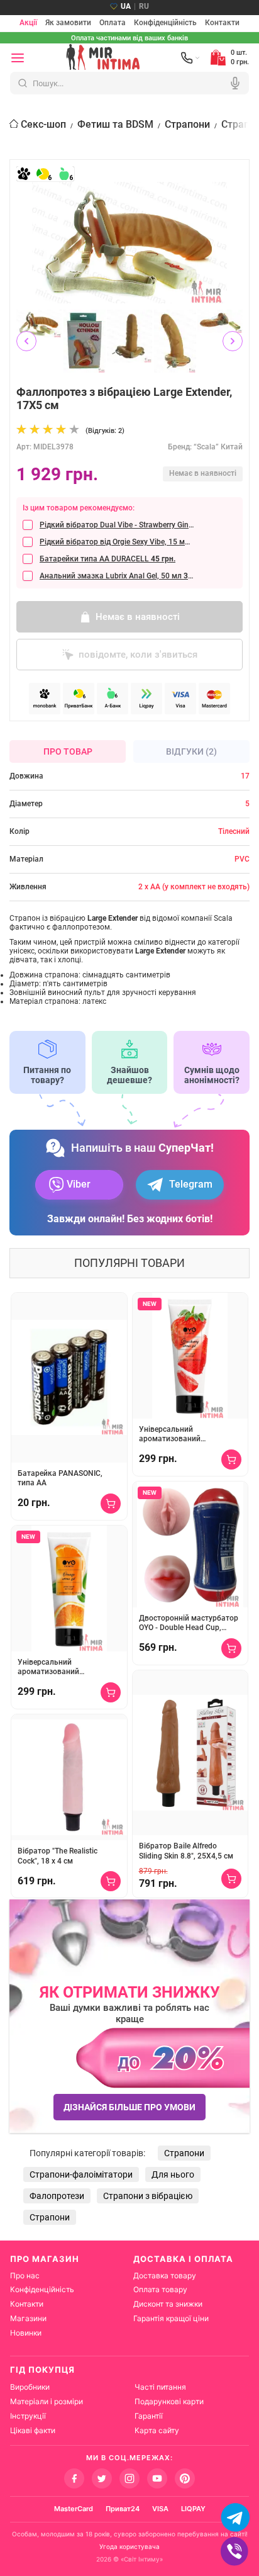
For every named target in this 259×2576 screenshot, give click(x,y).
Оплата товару (160, 2289)
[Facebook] (74, 2478)
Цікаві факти (33, 2430)
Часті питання (160, 2387)
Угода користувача (129, 2546)
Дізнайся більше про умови (129, 2107)
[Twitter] (102, 2478)
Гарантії (149, 2416)
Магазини (28, 2318)
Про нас (25, 2275)
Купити (111, 1504)
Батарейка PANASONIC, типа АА (60, 1478)
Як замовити (68, 23)
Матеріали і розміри (47, 2401)
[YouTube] (157, 2478)
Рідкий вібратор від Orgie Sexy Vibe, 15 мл (117, 542)
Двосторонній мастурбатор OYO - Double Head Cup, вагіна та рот (189, 1623)
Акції (28, 23)
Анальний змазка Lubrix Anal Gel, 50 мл (117, 576)
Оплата (113, 23)
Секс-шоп (43, 124)
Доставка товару (165, 2275)
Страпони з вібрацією (148, 2196)
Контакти (222, 23)
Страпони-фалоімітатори (81, 2174)
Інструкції (28, 2416)
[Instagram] (129, 2478)
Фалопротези (57, 2196)
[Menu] (18, 58)
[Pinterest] (185, 2478)
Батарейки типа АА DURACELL (107, 559)
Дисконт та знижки (168, 2304)
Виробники (30, 2387)
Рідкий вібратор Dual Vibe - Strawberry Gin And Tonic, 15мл (117, 525)
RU (144, 6)
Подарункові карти (169, 2401)
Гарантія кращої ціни (171, 2318)
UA (126, 6)
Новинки (26, 2333)
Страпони (187, 124)
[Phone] (190, 58)
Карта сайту (157, 2430)
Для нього (173, 2174)
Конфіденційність (165, 23)
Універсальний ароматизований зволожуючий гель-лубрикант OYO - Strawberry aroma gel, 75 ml (188, 1435)
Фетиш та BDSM (115, 124)
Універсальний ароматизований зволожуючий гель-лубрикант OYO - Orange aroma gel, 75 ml (60, 1668)
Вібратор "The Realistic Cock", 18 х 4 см (58, 1856)
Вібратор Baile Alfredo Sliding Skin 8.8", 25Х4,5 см (186, 1851)
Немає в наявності (138, 617)
